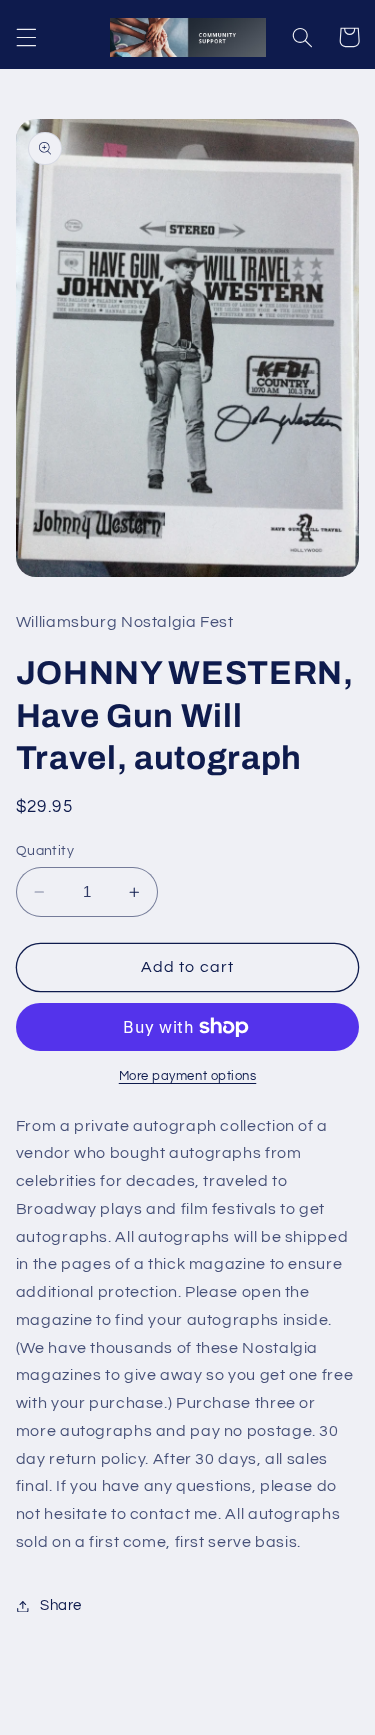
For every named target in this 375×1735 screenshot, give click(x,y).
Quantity (45, 851)
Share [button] (61, 1605)
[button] (26, 37)
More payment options (188, 1076)
